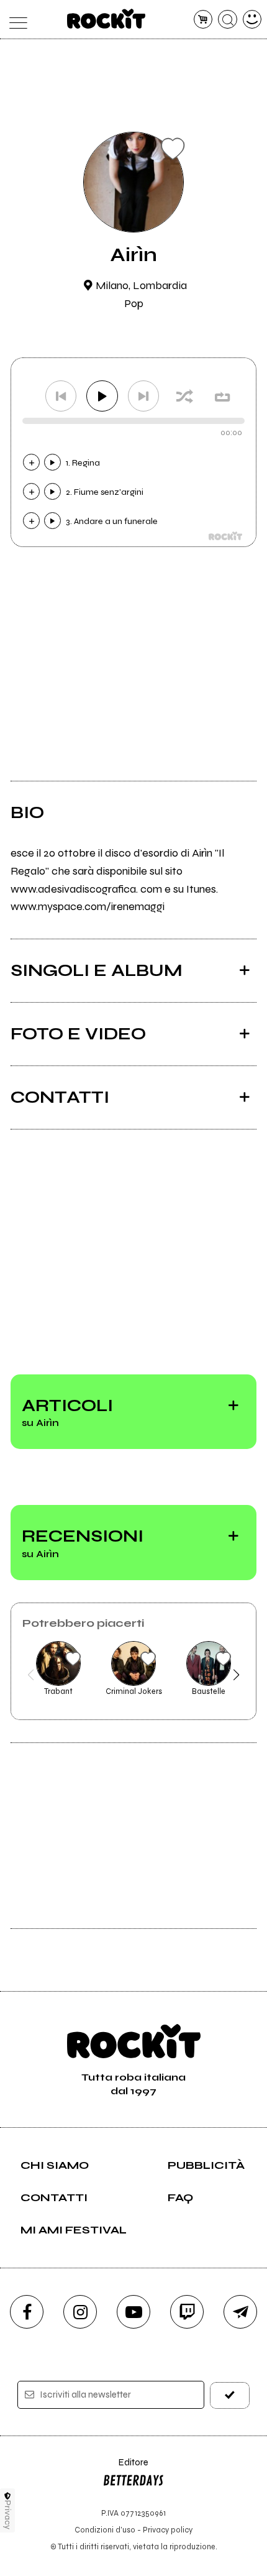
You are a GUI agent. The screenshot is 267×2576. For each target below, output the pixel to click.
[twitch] (187, 2312)
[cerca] (228, 20)
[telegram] (240, 2312)
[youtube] (133, 2312)
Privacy (8, 2515)
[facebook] (27, 2312)
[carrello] (203, 20)
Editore (125, 2468)
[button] (31, 1675)
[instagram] (80, 2312)
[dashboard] (252, 20)
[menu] (15, 20)
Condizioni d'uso (105, 2530)
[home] (106, 19)
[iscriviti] (230, 2395)
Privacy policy (168, 2530)
